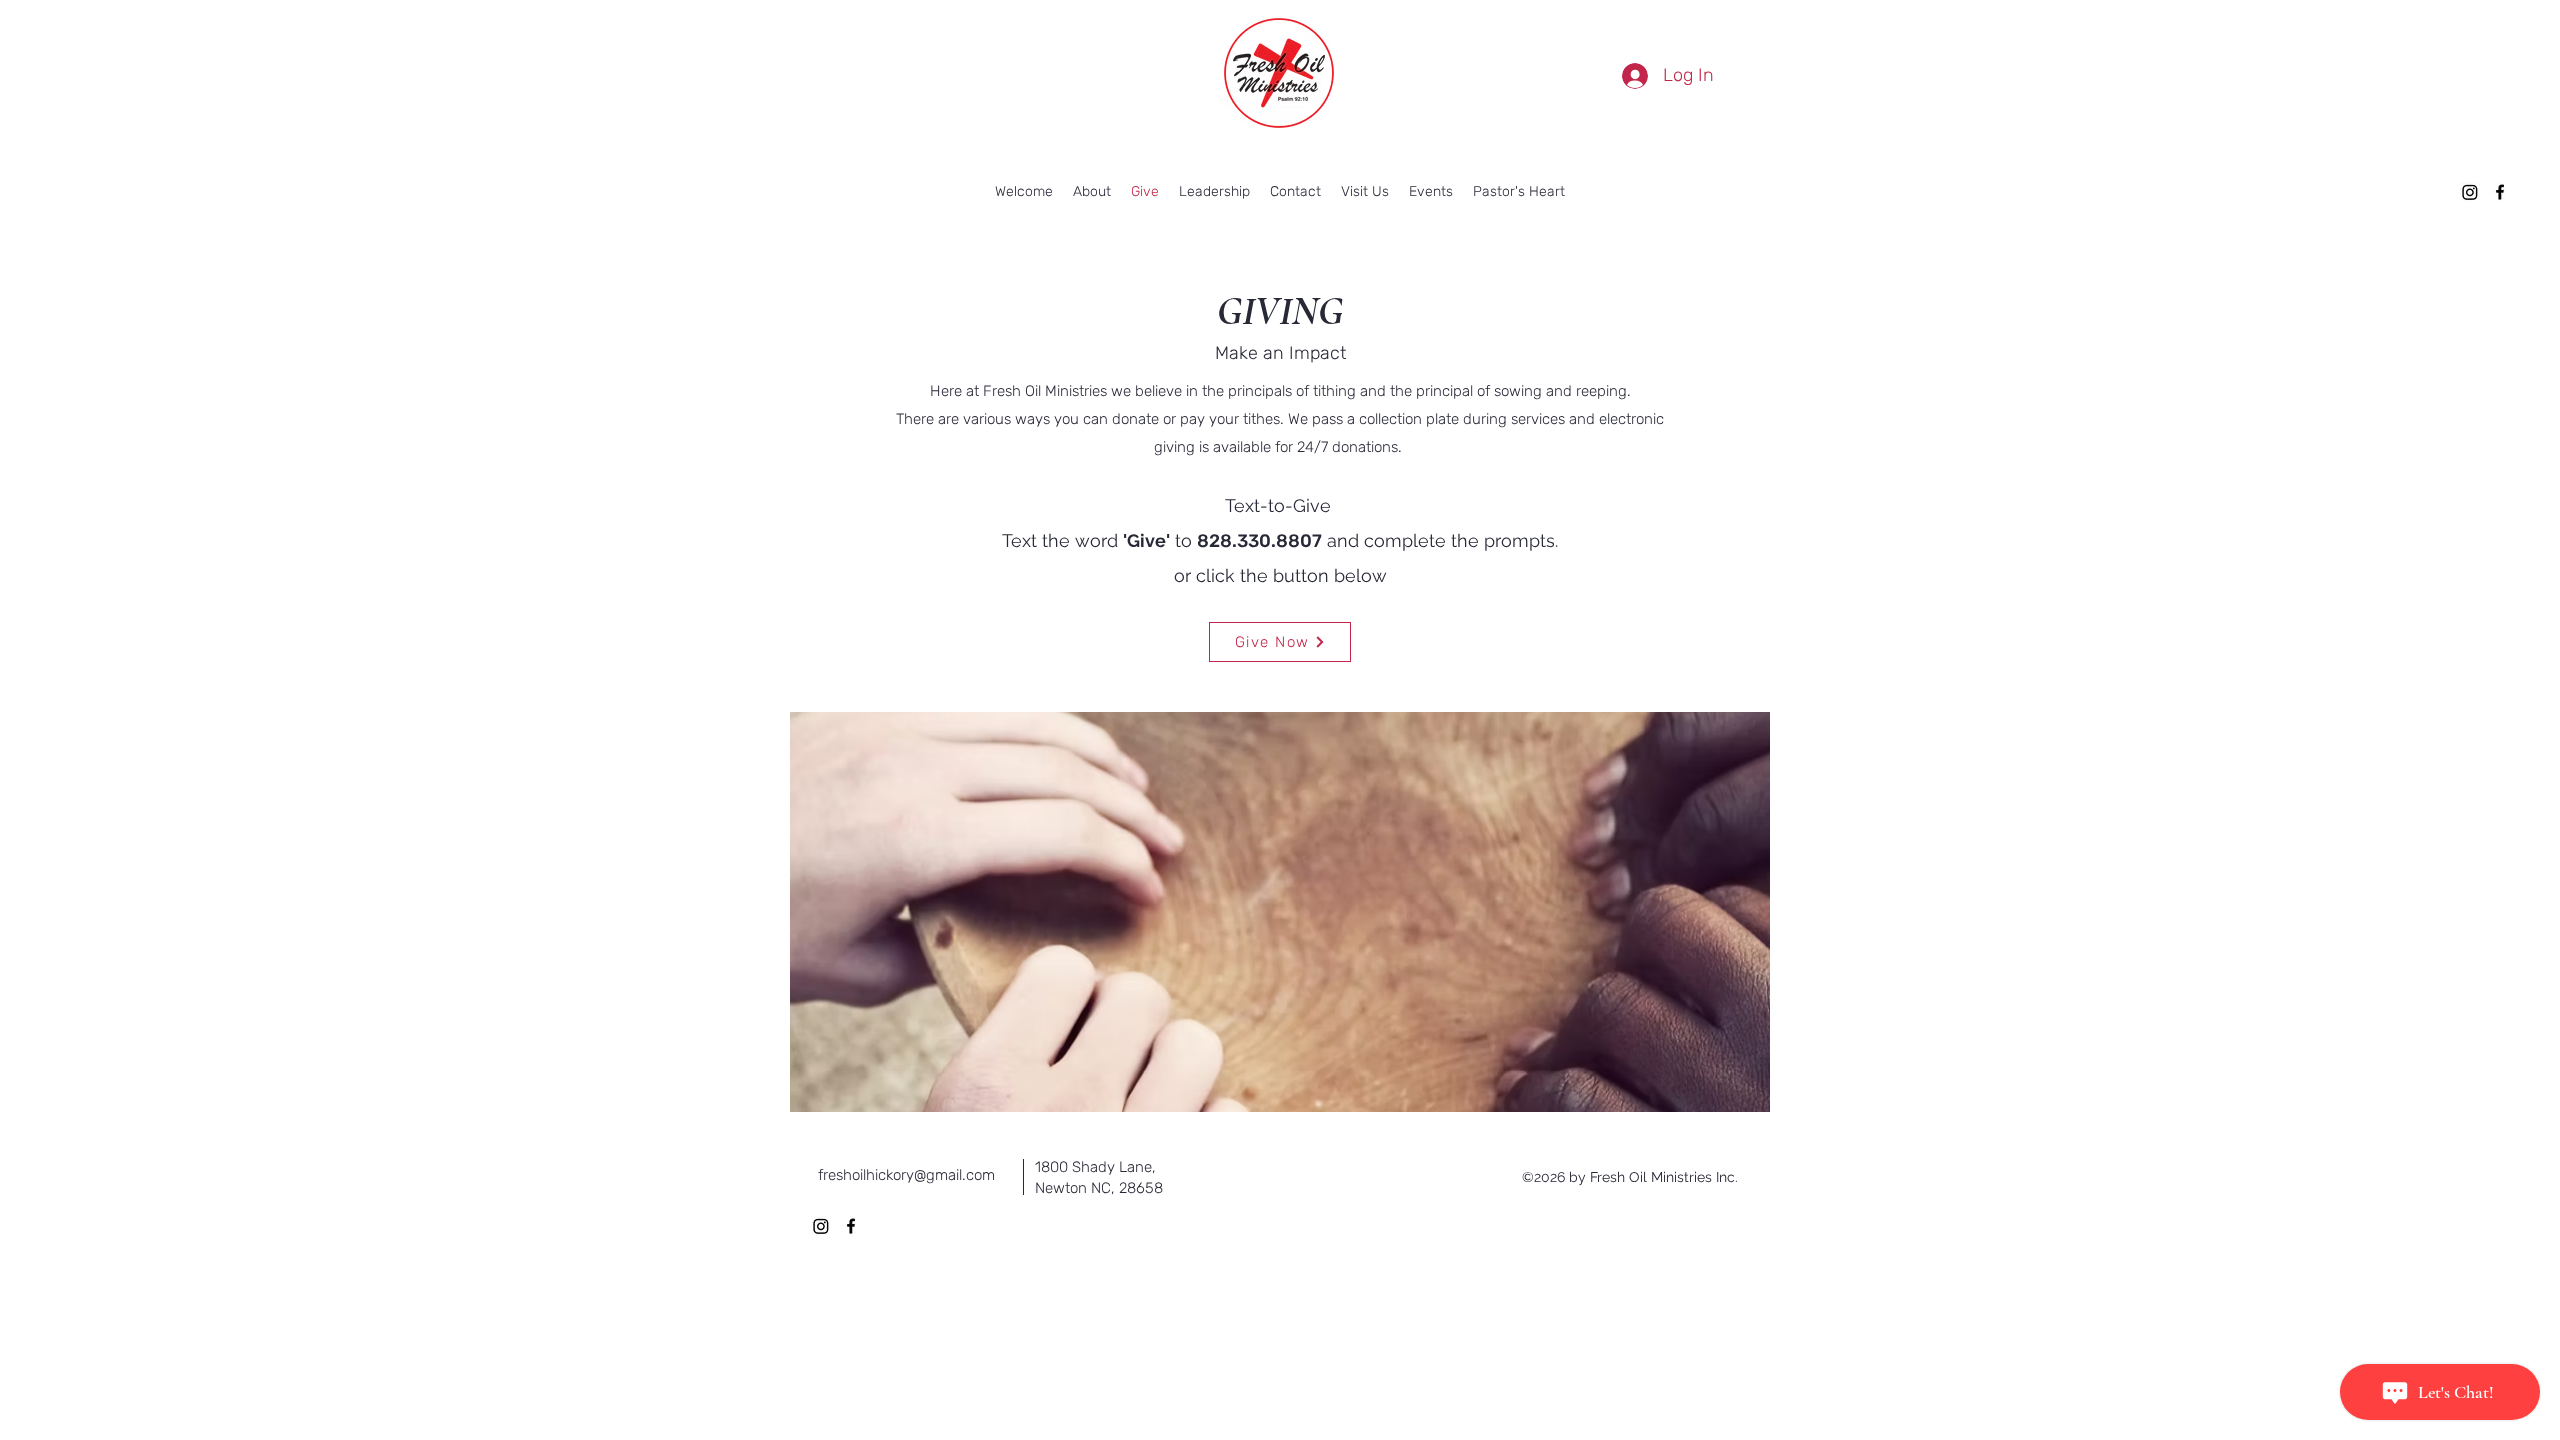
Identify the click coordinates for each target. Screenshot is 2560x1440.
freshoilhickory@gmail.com (906, 1175)
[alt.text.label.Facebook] (2500, 192)
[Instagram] (2470, 192)
